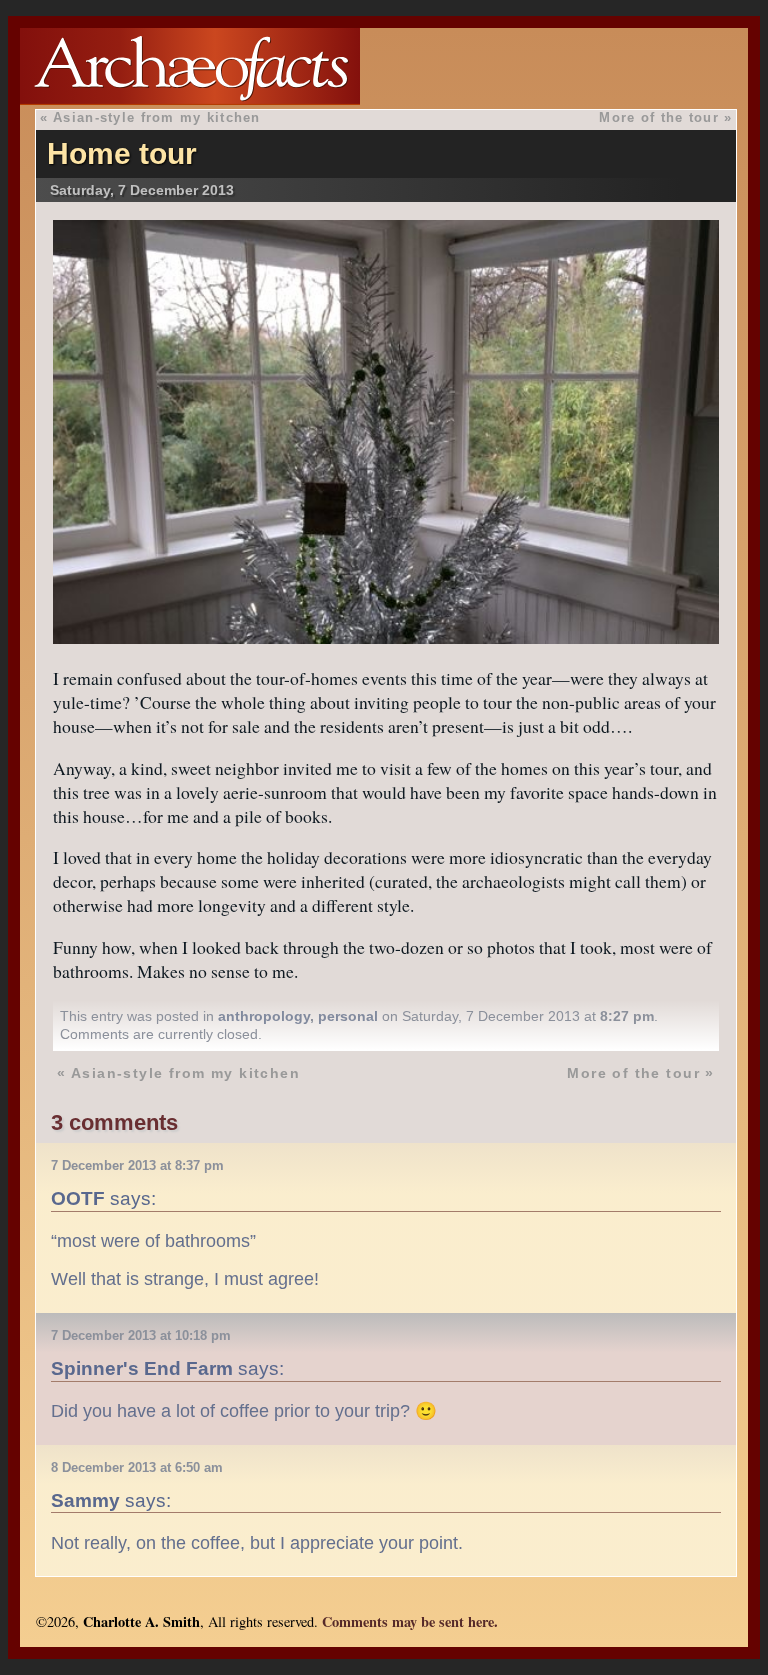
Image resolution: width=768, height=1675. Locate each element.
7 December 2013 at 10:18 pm (141, 1335)
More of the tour (658, 117)
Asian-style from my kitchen (157, 117)
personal (348, 1016)
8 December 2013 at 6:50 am (137, 1467)
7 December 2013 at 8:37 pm (137, 1165)
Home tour (122, 153)
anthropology (264, 1016)
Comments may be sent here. (410, 1621)
